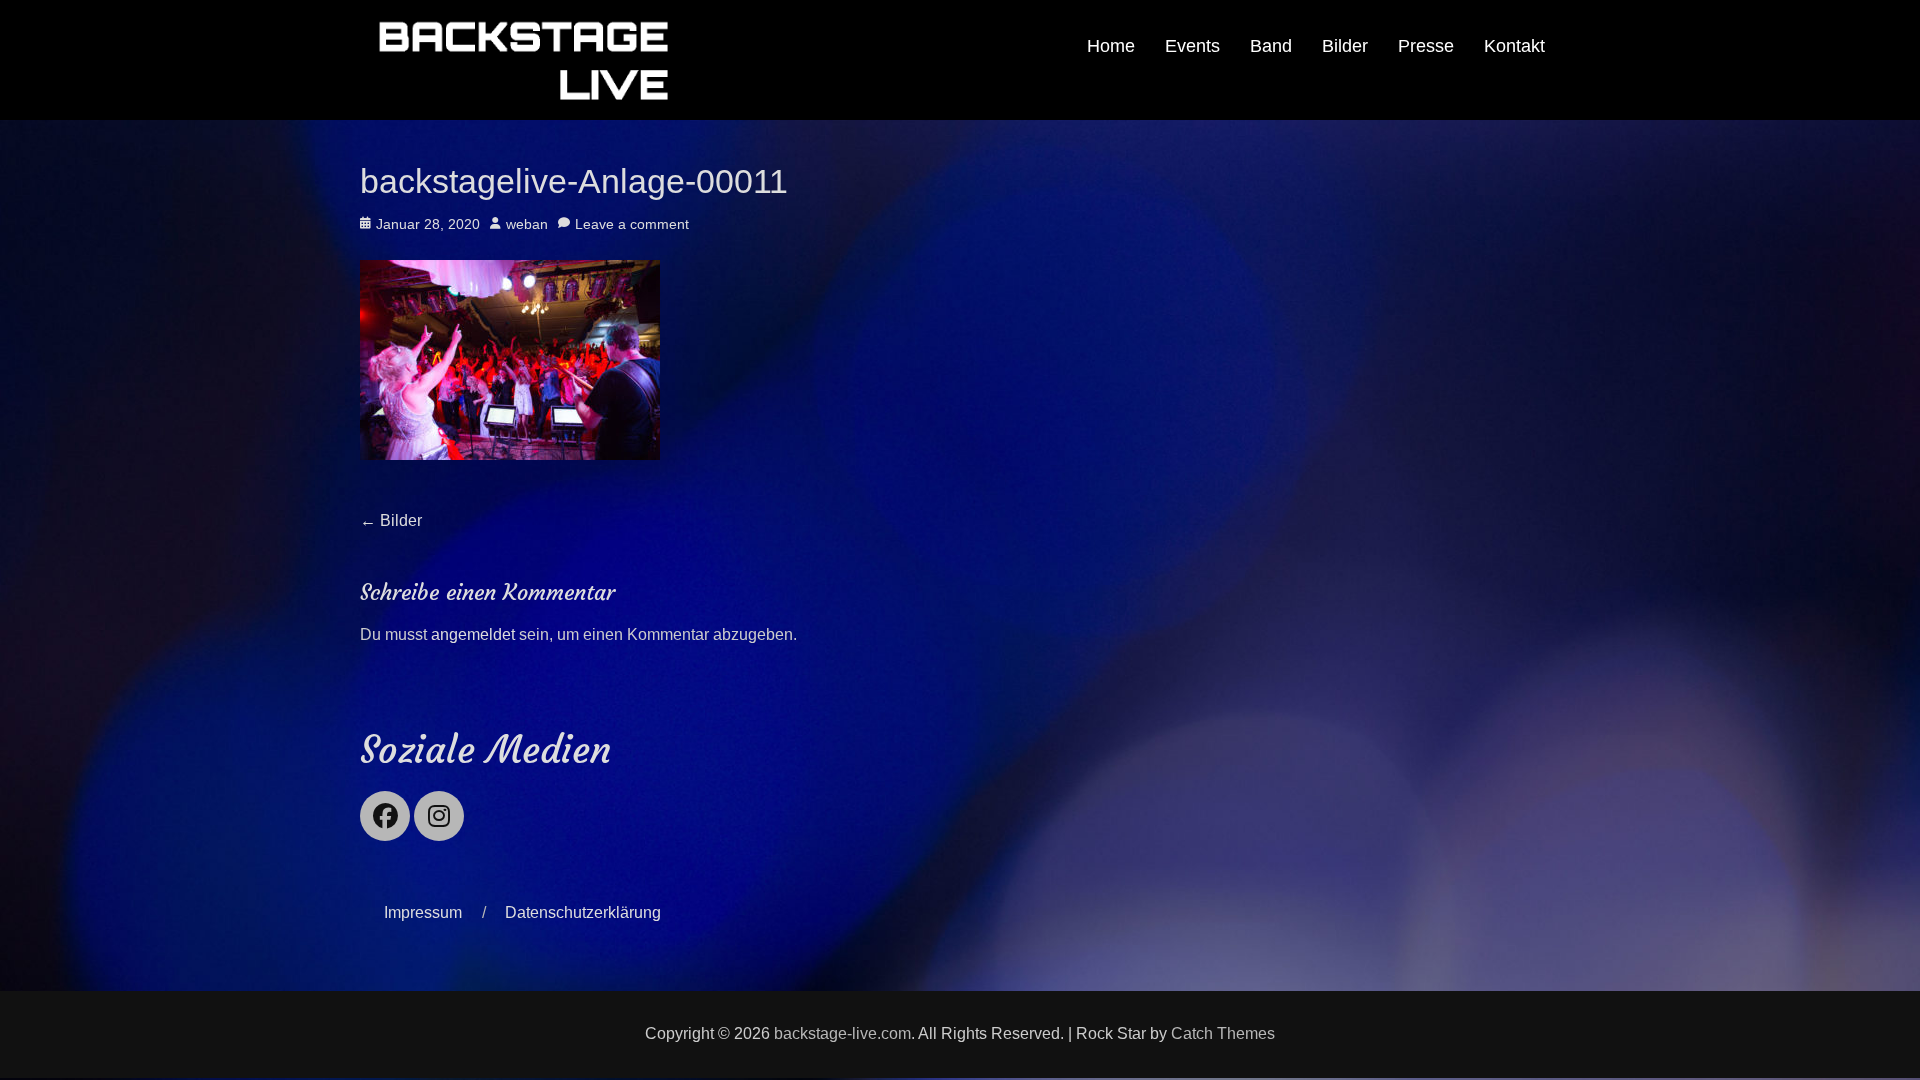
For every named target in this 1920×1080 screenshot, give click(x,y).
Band (1271, 46)
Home (1111, 46)
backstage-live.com (842, 1033)
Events (1192, 46)
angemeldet (473, 634)
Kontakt (1514, 46)
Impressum (423, 912)
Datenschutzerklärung (583, 912)
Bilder (1345, 46)
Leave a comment (632, 224)
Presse (1426, 46)
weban (527, 224)
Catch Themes (1223, 1033)
